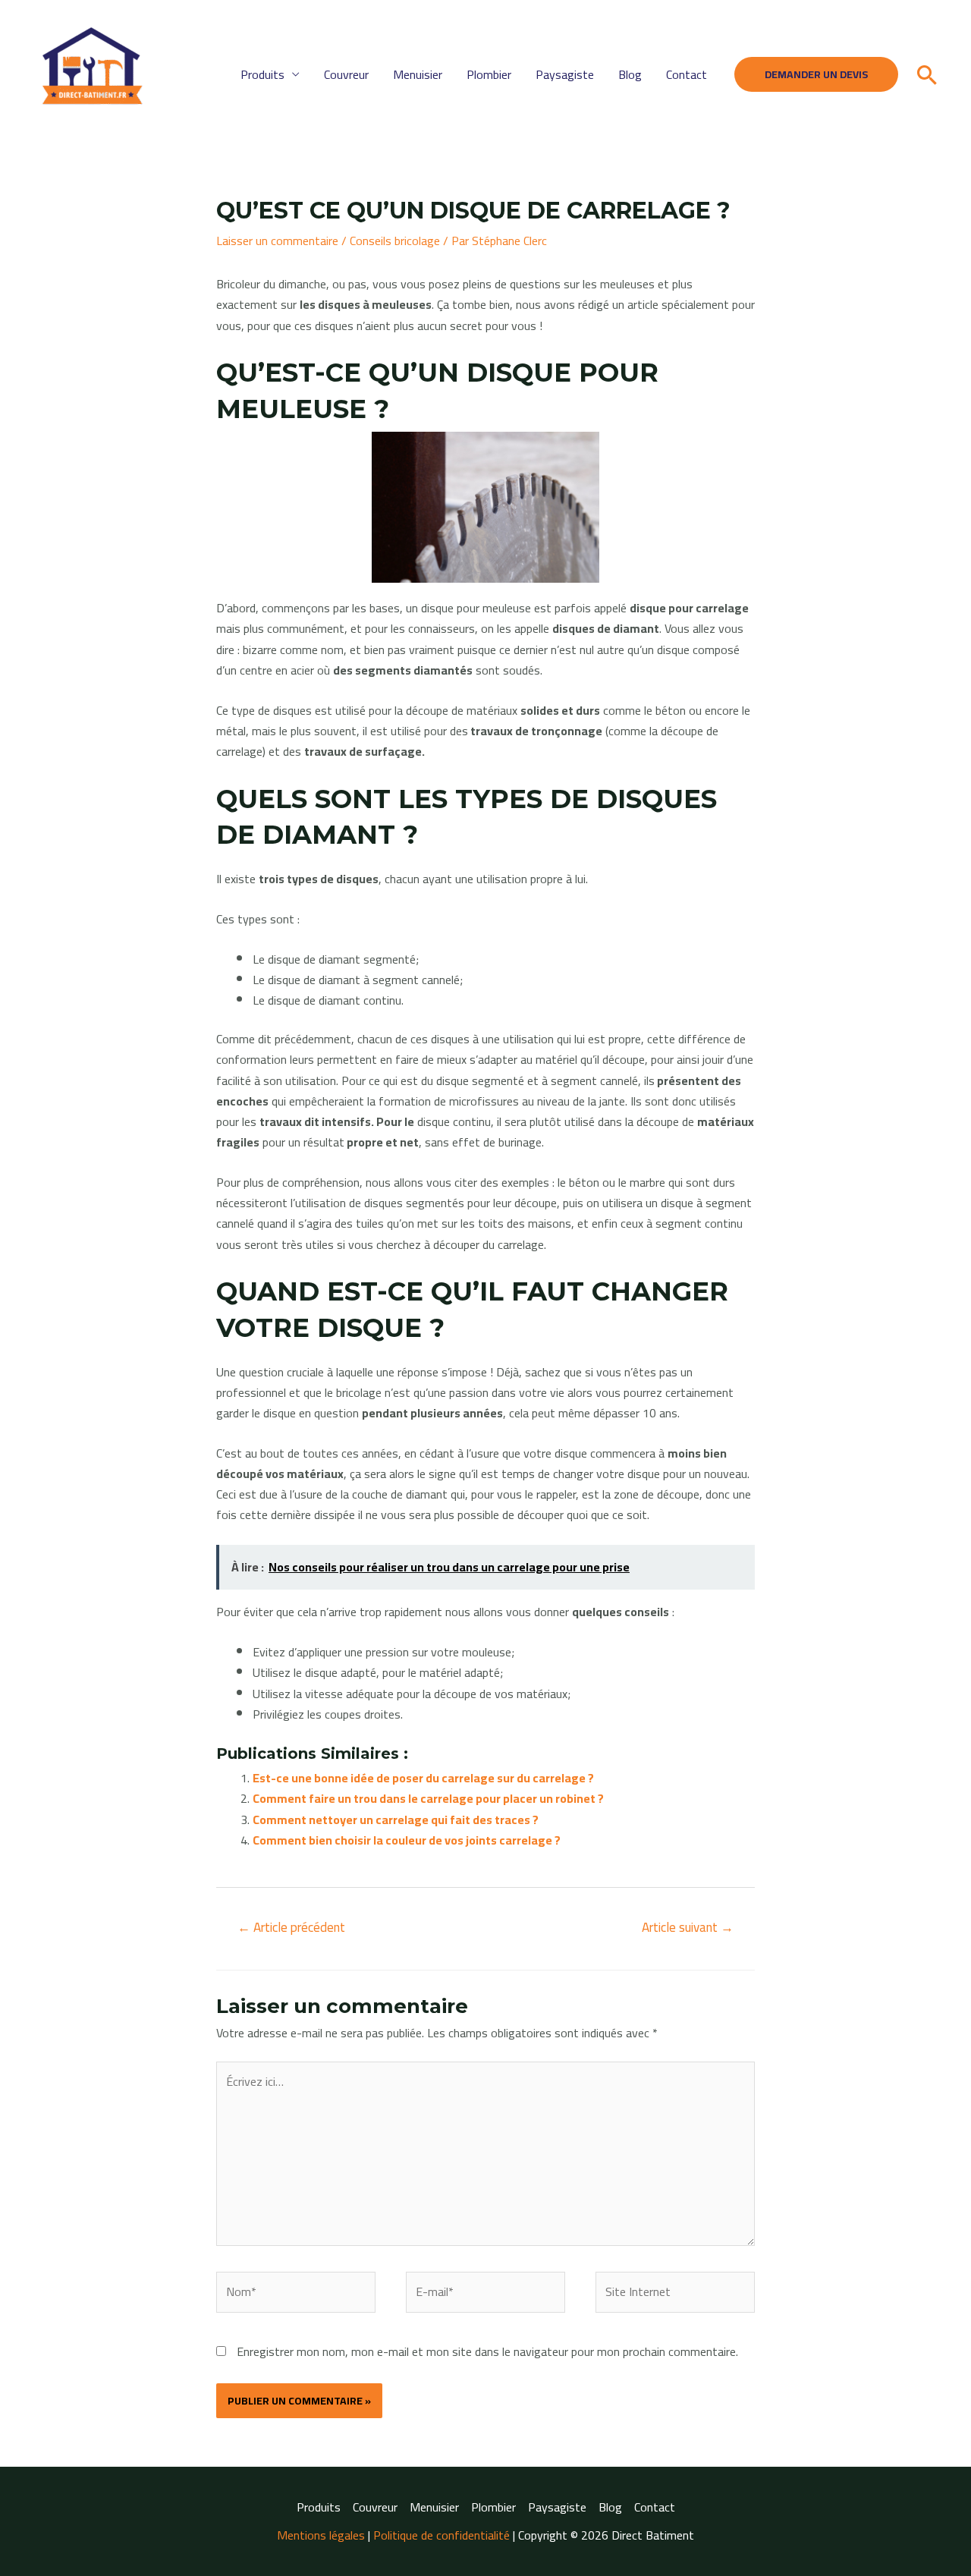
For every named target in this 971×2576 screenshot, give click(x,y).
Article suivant (688, 1927)
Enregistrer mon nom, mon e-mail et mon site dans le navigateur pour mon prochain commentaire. (487, 2351)
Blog (630, 74)
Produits (262, 74)
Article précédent (291, 1927)
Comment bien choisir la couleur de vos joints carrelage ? (407, 1840)
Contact (687, 74)
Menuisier (418, 74)
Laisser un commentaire (277, 241)
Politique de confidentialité (442, 2535)
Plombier (489, 74)
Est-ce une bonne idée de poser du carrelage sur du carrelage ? (423, 1778)
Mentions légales (321, 2535)
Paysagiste (565, 74)
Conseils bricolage (395, 241)
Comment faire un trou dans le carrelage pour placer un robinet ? (428, 1798)
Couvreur (346, 74)
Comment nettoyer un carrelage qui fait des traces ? (396, 1820)
